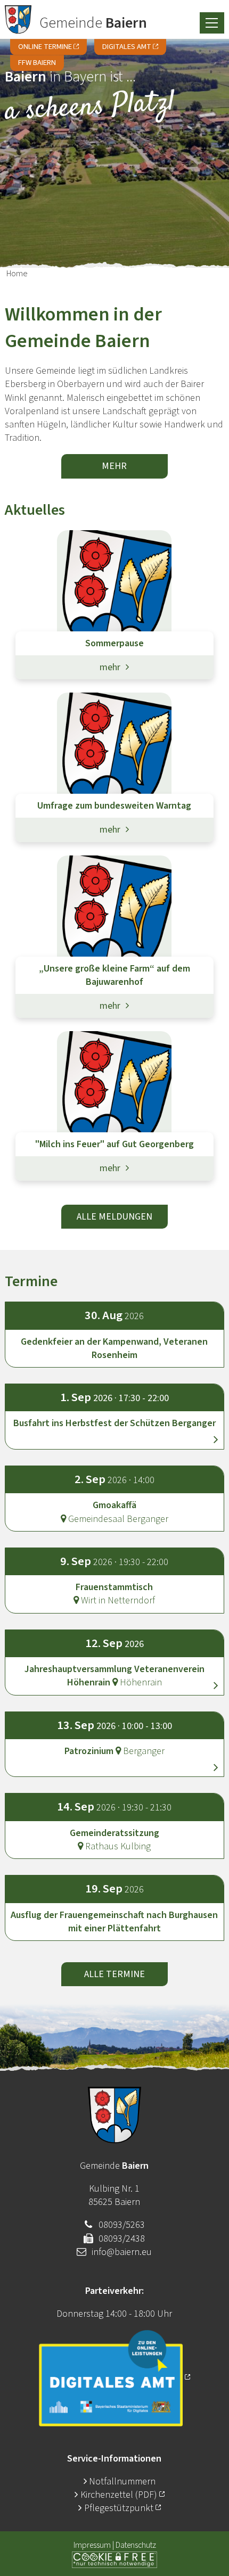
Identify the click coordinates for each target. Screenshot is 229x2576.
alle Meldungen (114, 1217)
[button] (115, 1414)
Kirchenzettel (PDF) (120, 2495)
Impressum (92, 2545)
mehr (114, 466)
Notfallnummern (122, 2482)
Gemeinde (93, 23)
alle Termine (114, 1974)
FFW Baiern (37, 63)
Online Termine (45, 47)
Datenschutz (136, 2545)
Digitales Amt (127, 47)
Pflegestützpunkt (119, 2508)
